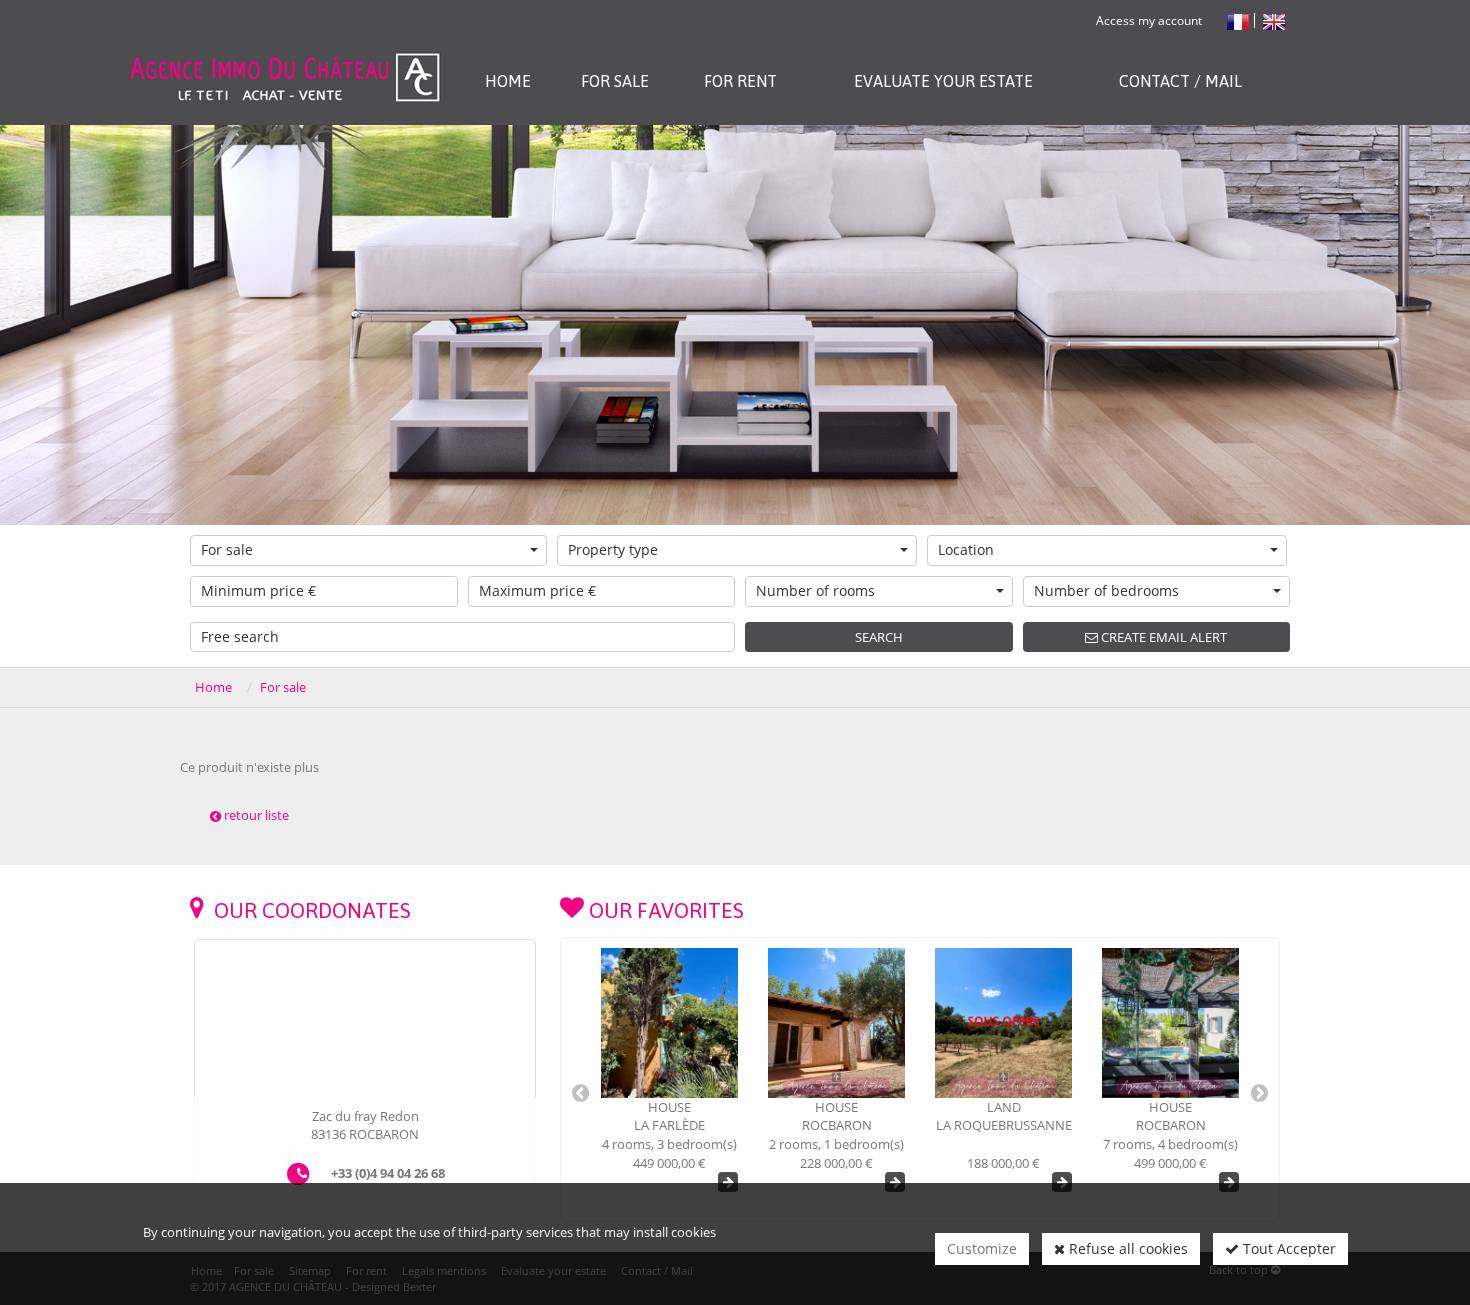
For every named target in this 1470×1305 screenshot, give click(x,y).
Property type (613, 549)
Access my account (1149, 20)
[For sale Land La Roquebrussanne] (836, 1023)
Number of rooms (815, 590)
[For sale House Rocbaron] (669, 1023)
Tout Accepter (1287, 1248)
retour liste (255, 815)
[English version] (1274, 20)
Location (966, 549)
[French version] (1238, 20)
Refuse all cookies (1126, 1248)
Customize (982, 1248)
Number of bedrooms (1106, 590)
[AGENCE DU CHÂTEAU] (283, 53)
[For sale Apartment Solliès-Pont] (1170, 1023)
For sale (227, 549)
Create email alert (1162, 637)
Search (879, 637)
